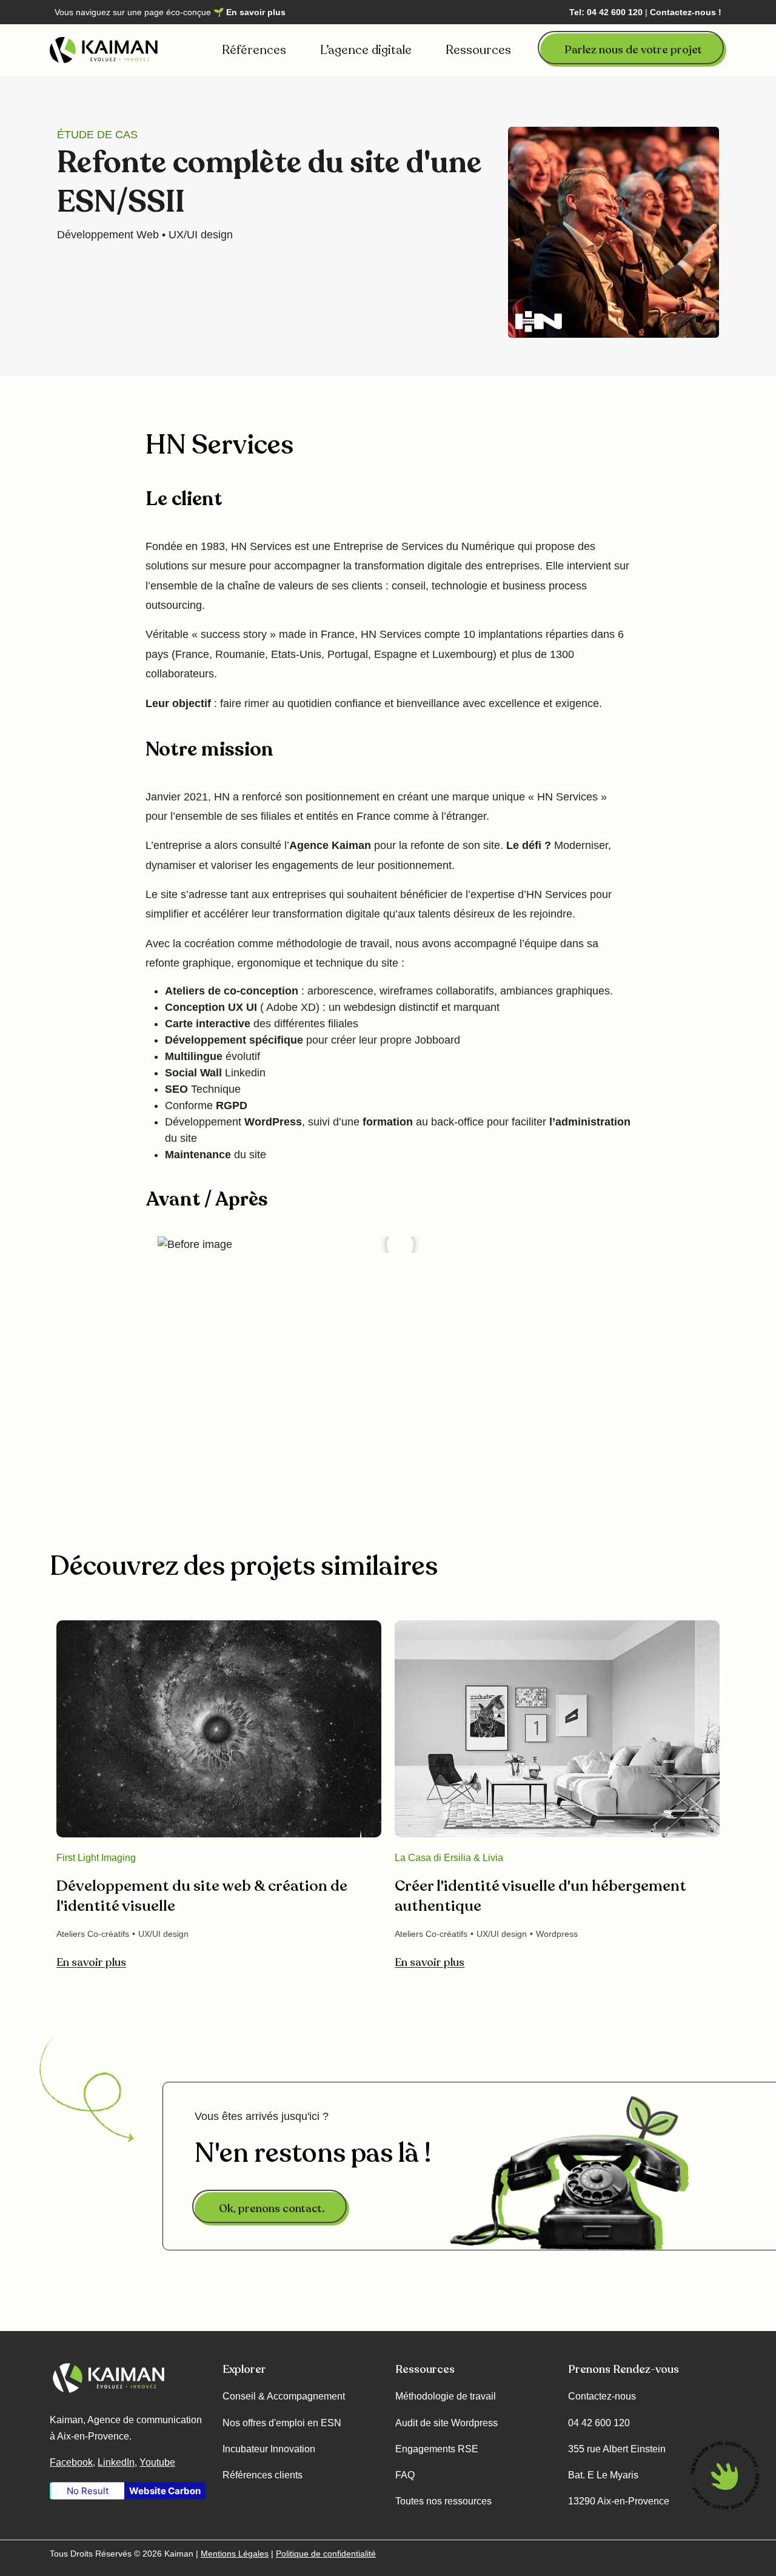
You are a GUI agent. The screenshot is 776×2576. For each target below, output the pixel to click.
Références (254, 50)
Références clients (263, 2475)
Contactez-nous (602, 2396)
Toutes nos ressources (443, 2501)
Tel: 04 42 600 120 (606, 12)
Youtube (157, 2462)
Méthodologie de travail (446, 2396)
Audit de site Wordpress (447, 2423)
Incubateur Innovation (269, 2449)
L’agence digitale (366, 50)
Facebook (71, 2462)
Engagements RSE (437, 2449)
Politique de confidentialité (326, 2554)
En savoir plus (256, 12)
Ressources (478, 50)
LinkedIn (116, 2462)
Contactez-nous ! (686, 12)
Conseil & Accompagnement (284, 2396)
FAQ (405, 2475)
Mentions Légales (235, 2554)
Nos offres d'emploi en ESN (282, 2423)
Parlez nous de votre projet (633, 50)
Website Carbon (165, 2491)
